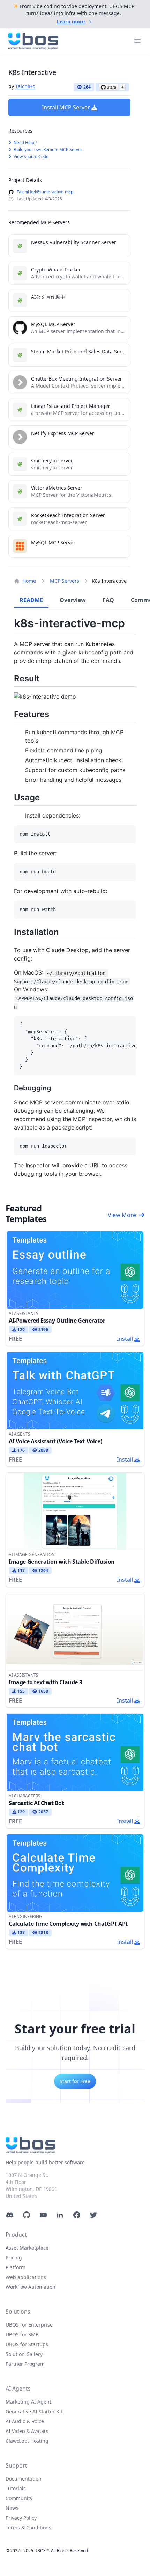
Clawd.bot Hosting (27, 2441)
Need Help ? (25, 143)
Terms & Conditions (28, 2528)
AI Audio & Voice (25, 2421)
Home (29, 581)
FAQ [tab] (108, 600)
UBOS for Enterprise (29, 2325)
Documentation (24, 2479)
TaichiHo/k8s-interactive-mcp (45, 192)
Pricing (14, 2257)
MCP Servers (65, 581)
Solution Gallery (24, 2354)
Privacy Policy (21, 2518)
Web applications (26, 2277)
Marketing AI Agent (28, 2402)
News (12, 2508)
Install (125, 1339)
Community (19, 2498)
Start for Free (75, 2081)
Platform (16, 2267)
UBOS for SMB (22, 2334)
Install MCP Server (66, 107)
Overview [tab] (73, 600)
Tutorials (16, 2488)
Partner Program (25, 2364)
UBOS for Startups (27, 2344)
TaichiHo (25, 86)
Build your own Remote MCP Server (47, 150)
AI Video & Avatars (27, 2431)
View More (122, 1215)
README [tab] (31, 600)
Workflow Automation (31, 2287)
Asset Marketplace (27, 2248)
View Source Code (31, 157)
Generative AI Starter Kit (34, 2411)
